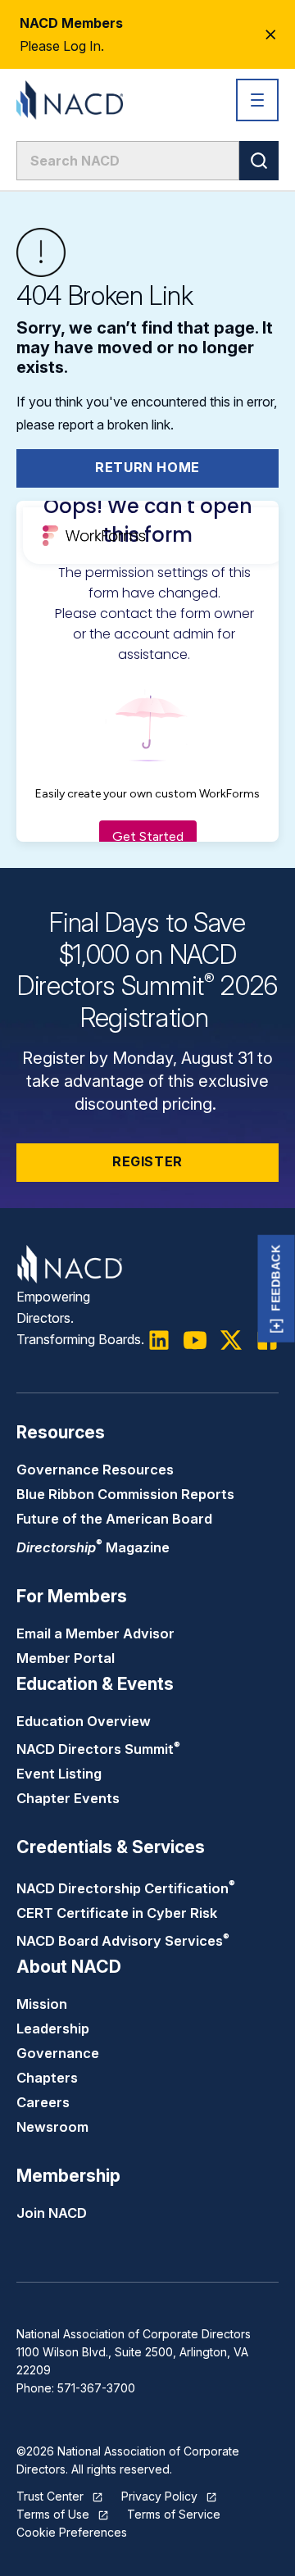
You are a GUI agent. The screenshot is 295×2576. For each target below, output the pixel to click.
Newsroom (52, 2127)
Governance (58, 2053)
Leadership (53, 2029)
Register (147, 1161)
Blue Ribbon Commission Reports (125, 1494)
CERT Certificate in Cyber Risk (117, 1913)
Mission (42, 2004)
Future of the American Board (114, 1519)
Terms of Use (53, 2514)
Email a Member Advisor (95, 1633)
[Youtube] (195, 1340)
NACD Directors (98, 1749)
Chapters (47, 2078)
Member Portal (66, 1658)
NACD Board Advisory (123, 1941)
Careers (43, 2102)
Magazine (93, 1547)
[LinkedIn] (159, 1340)
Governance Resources (95, 1470)
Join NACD (52, 2213)
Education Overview (84, 1721)
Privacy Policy (159, 2496)
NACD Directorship (126, 1888)
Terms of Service (174, 2514)
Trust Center (50, 2496)
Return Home (147, 467)
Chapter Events (68, 1798)
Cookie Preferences (72, 2532)
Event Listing (59, 1774)
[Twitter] (231, 1340)
